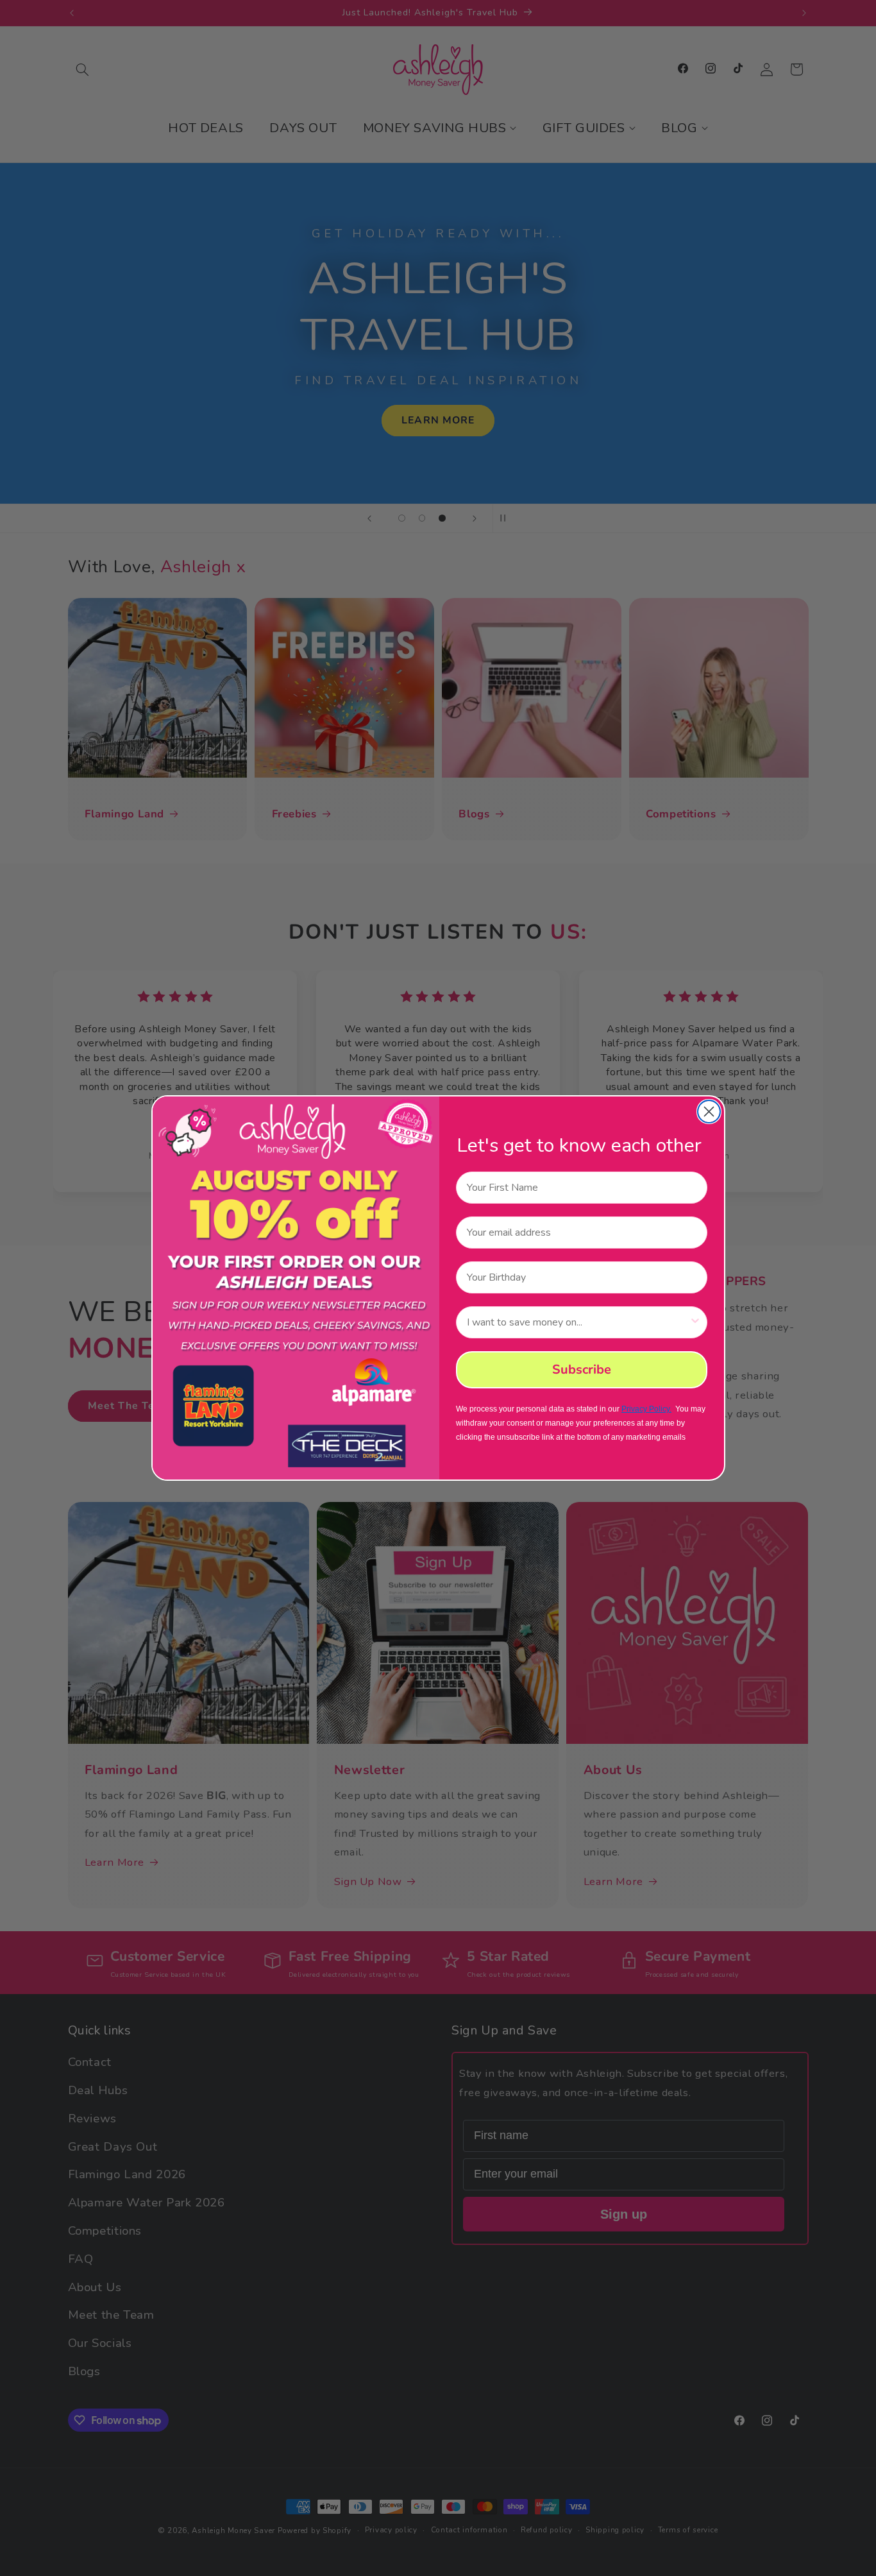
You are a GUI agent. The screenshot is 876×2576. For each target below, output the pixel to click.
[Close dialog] (709, 1112)
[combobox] (578, 1322)
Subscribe (582, 1369)
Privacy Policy (645, 1409)
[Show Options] (695, 1322)
